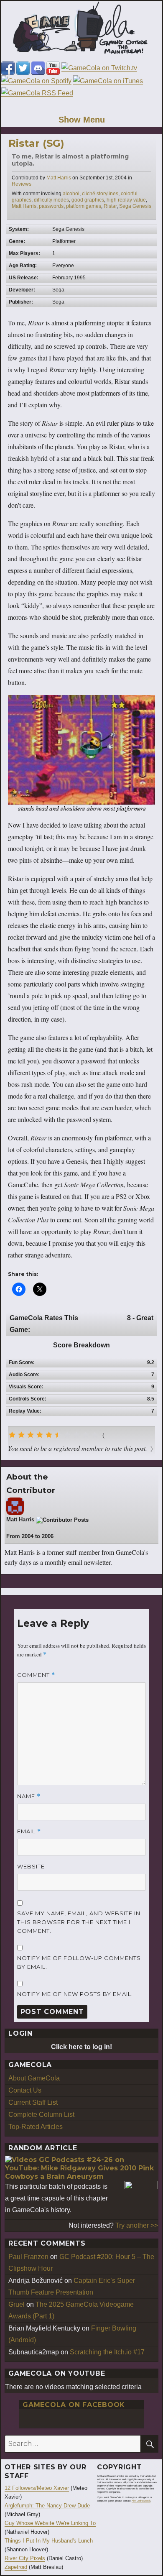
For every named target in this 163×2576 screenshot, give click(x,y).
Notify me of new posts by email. (75, 1994)
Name (29, 1796)
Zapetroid (16, 2567)
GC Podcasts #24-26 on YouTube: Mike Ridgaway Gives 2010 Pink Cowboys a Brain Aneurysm (79, 2168)
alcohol (71, 194)
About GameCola (34, 2078)
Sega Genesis (135, 206)
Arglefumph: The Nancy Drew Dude (47, 2506)
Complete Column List (41, 2115)
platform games (84, 206)
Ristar (110, 206)
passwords (51, 206)
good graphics (88, 200)
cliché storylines (100, 194)
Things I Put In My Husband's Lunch (49, 2541)
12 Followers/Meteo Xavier (37, 2488)
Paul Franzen (28, 2257)
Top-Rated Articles (36, 2127)
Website (31, 1866)
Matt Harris (59, 178)
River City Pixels (25, 2558)
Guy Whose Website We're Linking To (50, 2523)
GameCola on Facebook (74, 2405)
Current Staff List (33, 2102)
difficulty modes (51, 200)
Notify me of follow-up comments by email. (79, 1962)
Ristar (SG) (36, 143)
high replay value (126, 200)
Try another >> (137, 2225)
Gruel (17, 2304)
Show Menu (82, 120)
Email (29, 1831)
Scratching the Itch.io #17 (107, 2352)
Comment (36, 1675)
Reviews (22, 184)
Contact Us (25, 2090)
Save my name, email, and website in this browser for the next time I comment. (79, 1922)
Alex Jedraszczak (141, 2501)
